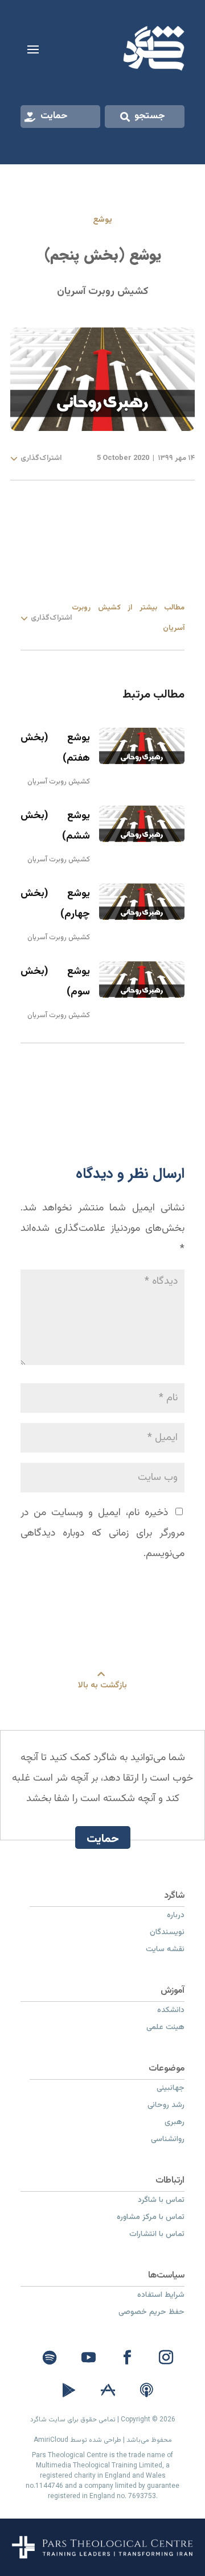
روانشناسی (168, 2141)
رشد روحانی (166, 2106)
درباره (176, 1917)
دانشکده (171, 2011)
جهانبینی (171, 2089)
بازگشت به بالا (102, 1685)
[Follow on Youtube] (88, 2358)
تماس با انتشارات (157, 2235)
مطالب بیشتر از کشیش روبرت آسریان (128, 618)
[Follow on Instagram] (166, 2358)
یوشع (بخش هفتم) (55, 748)
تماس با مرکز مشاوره (151, 2218)
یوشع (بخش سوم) (55, 982)
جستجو (150, 116)
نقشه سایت (165, 1951)
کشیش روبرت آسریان (103, 292)
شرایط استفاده (161, 2296)
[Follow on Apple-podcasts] (146, 2391)
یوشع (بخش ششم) (55, 826)
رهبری (175, 2123)
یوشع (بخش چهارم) (55, 904)
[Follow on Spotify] (50, 2358)
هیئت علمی (165, 2029)
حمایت (54, 116)
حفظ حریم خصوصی (151, 2313)
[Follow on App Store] (108, 2391)
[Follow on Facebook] (127, 2358)
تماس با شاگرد (161, 2201)
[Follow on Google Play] (69, 2391)
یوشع (102, 220)
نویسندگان (167, 1934)
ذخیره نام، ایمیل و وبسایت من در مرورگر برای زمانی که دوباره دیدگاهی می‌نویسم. (102, 1533)
